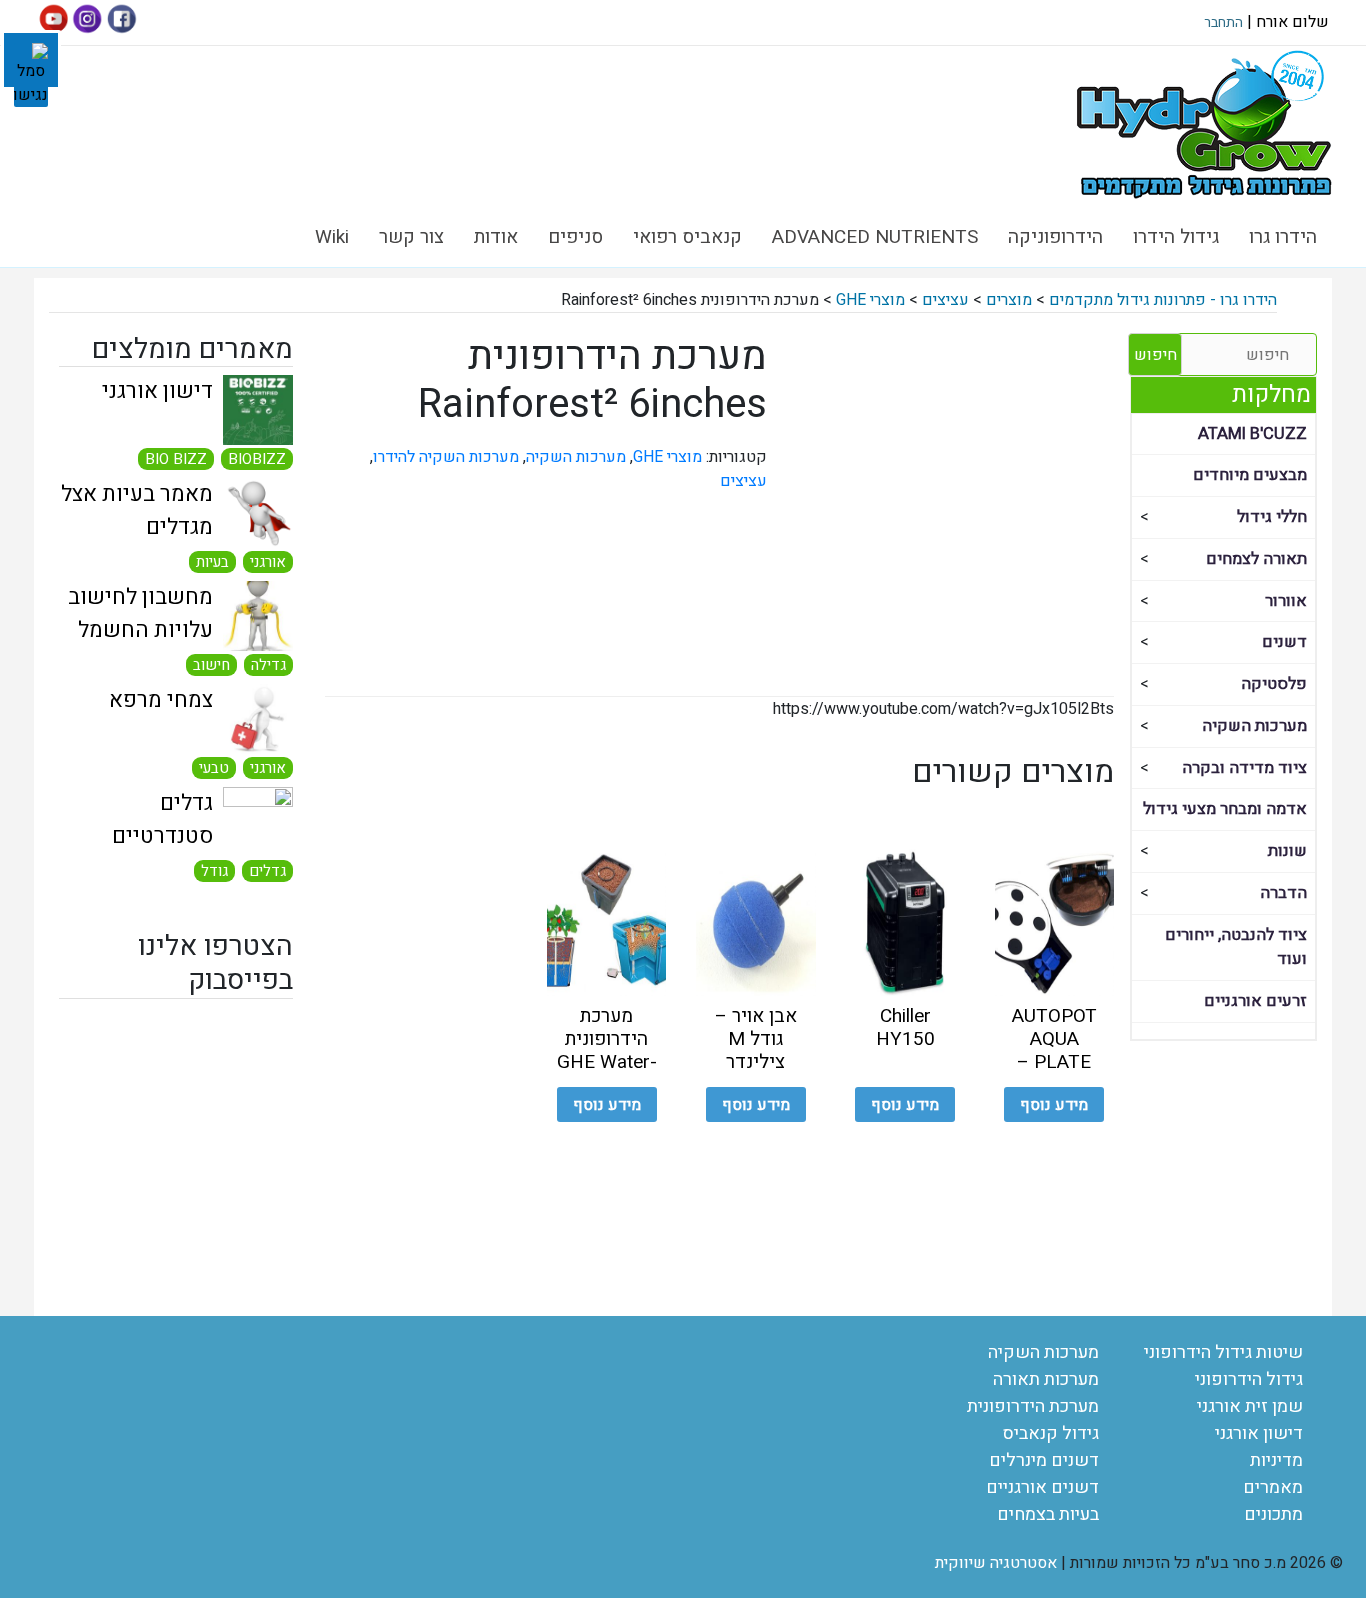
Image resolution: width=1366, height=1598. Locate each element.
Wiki (332, 237)
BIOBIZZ (257, 459)
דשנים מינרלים (1044, 1460)
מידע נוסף (1054, 1105)
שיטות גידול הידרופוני (1223, 1352)
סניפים (575, 237)
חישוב (211, 665)
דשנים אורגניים (1042, 1487)
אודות (496, 237)
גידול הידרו (1176, 237)
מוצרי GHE (667, 457)
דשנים (1284, 642)
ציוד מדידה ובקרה (1244, 768)
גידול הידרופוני (1249, 1379)
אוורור (1286, 601)
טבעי (214, 768)
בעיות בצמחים (1048, 1514)
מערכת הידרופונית (1033, 1406)
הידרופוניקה (1055, 237)
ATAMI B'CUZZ (1252, 434)
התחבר (1223, 22)
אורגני (268, 562)
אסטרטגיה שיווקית (996, 1563)
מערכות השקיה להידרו (446, 457)
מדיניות (1276, 1460)
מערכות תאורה (1046, 1379)
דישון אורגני (157, 391)
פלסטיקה (1274, 684)
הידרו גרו (1283, 237)
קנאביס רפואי (687, 237)
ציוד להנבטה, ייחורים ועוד (1236, 947)
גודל (214, 871)
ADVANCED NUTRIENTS (875, 237)
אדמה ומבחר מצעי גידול (1225, 809)
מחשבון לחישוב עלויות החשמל (140, 613)
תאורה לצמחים (1256, 559)
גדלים (267, 871)
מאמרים (1273, 1487)
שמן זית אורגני (1250, 1406)
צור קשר (411, 237)
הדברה (1283, 893)
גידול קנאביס (1051, 1433)
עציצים (743, 481)
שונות (1287, 851)
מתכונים (1273, 1514)
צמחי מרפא (161, 700)
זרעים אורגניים (1255, 1001)
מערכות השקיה (1254, 726)
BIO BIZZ (176, 459)
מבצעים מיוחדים (1250, 475)
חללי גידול (1272, 517)
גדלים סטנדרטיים (162, 819)
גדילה (268, 665)
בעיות (212, 562)
